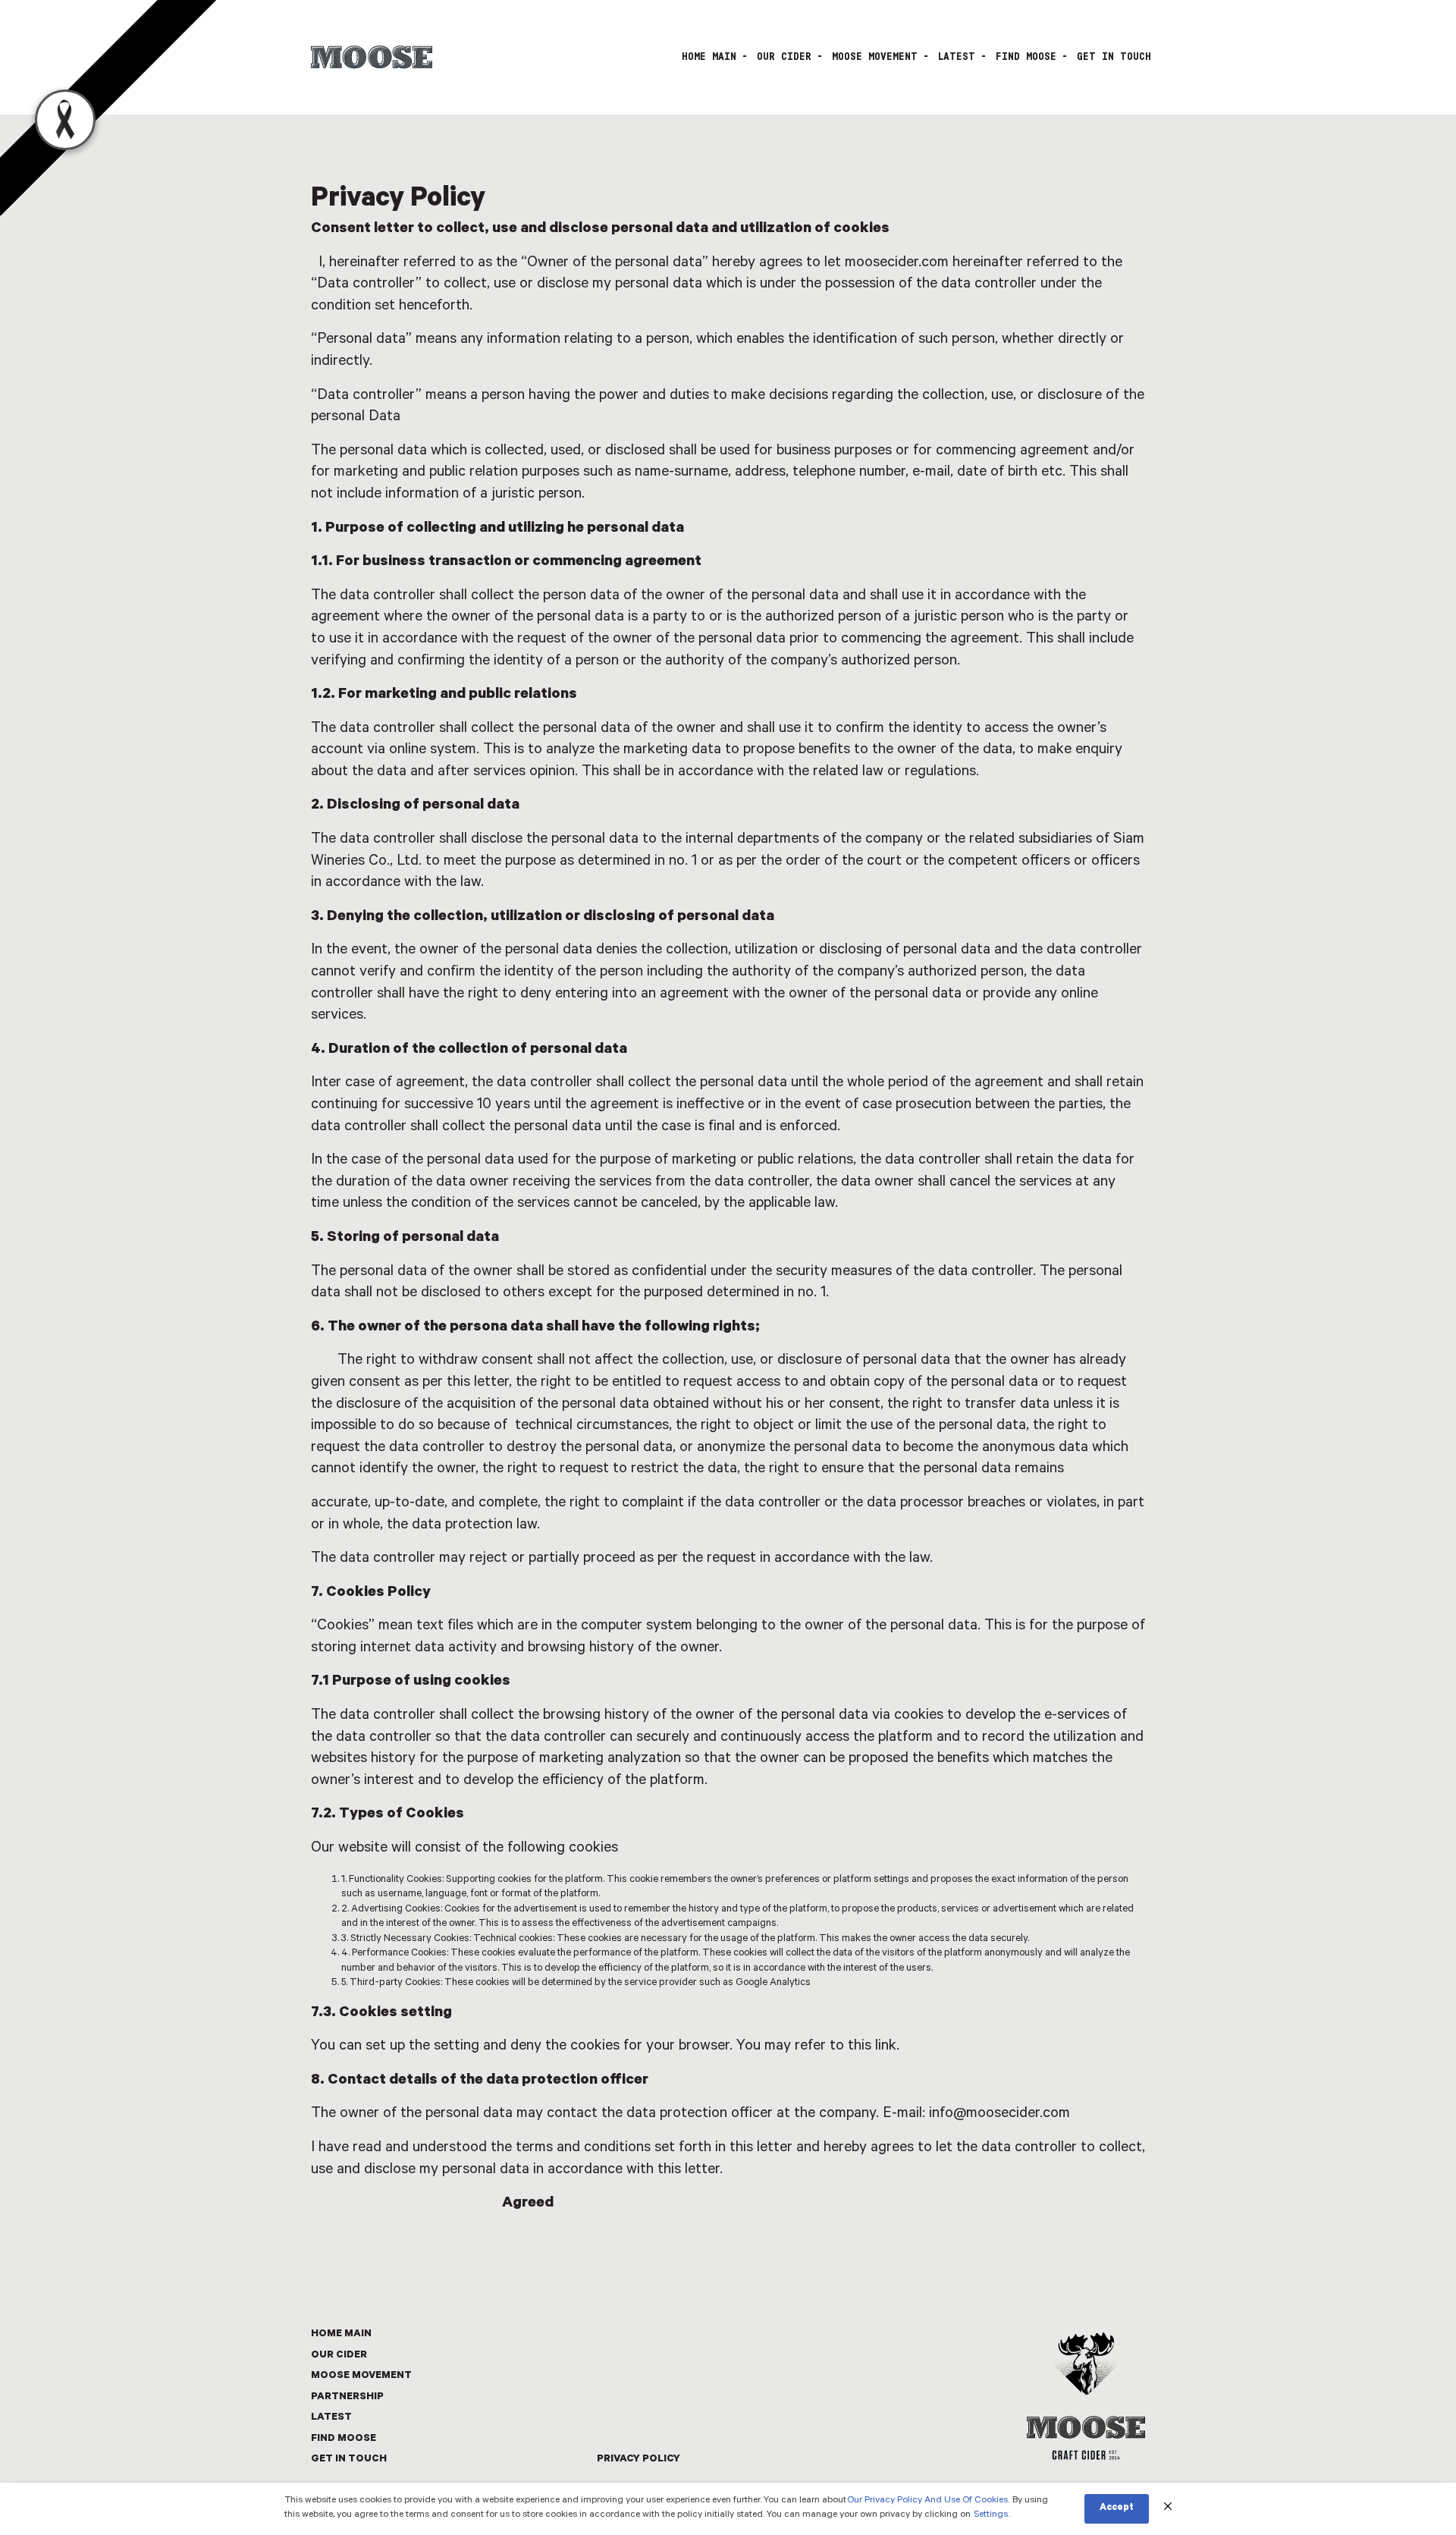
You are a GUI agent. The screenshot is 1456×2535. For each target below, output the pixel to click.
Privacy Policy (639, 2460)
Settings (991, 2515)
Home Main (709, 57)
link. (887, 2047)
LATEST (957, 57)
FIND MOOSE (1026, 57)
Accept (1117, 2508)
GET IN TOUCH (1114, 57)
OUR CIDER (784, 57)
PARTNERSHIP (347, 2397)
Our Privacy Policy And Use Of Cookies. (928, 2501)
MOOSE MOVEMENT (875, 57)
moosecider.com (897, 264)
